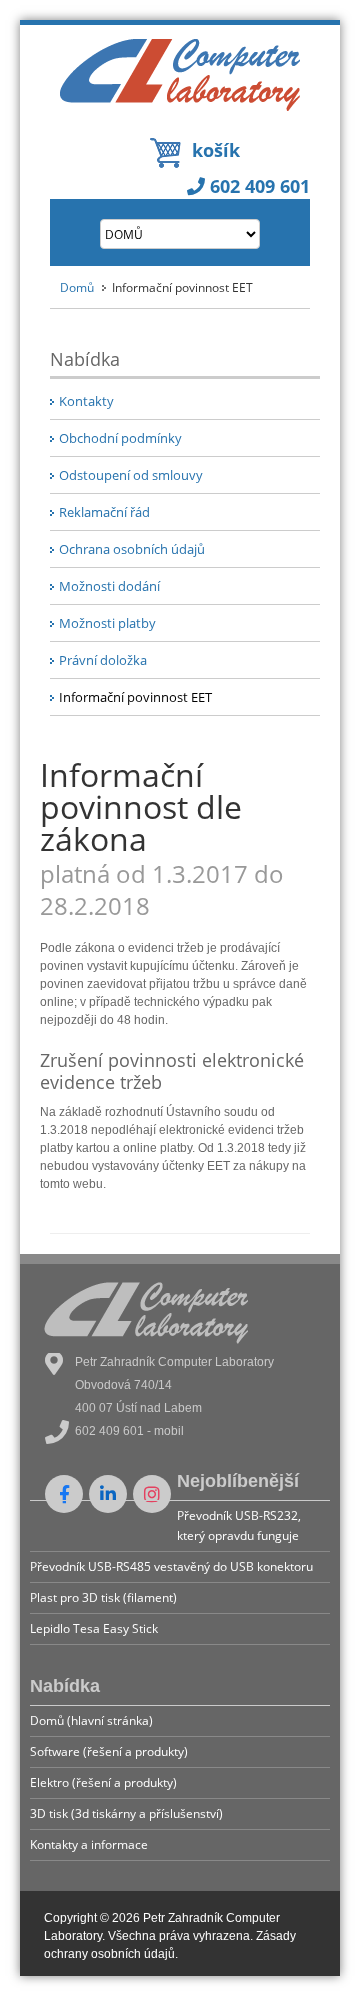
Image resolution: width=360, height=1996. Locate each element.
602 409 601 (257, 186)
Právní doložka (103, 660)
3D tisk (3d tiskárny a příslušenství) (126, 1813)
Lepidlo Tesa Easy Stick (94, 1628)
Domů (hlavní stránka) (91, 1720)
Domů (77, 287)
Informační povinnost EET (135, 697)
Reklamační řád (104, 512)
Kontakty (86, 401)
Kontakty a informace (89, 1844)
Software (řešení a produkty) (109, 1751)
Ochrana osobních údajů (132, 549)
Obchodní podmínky (120, 438)
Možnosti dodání (109, 586)
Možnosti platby (107, 623)
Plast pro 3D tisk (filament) (103, 1597)
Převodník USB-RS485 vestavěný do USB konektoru (171, 1566)
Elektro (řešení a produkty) (103, 1782)
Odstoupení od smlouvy (131, 475)
